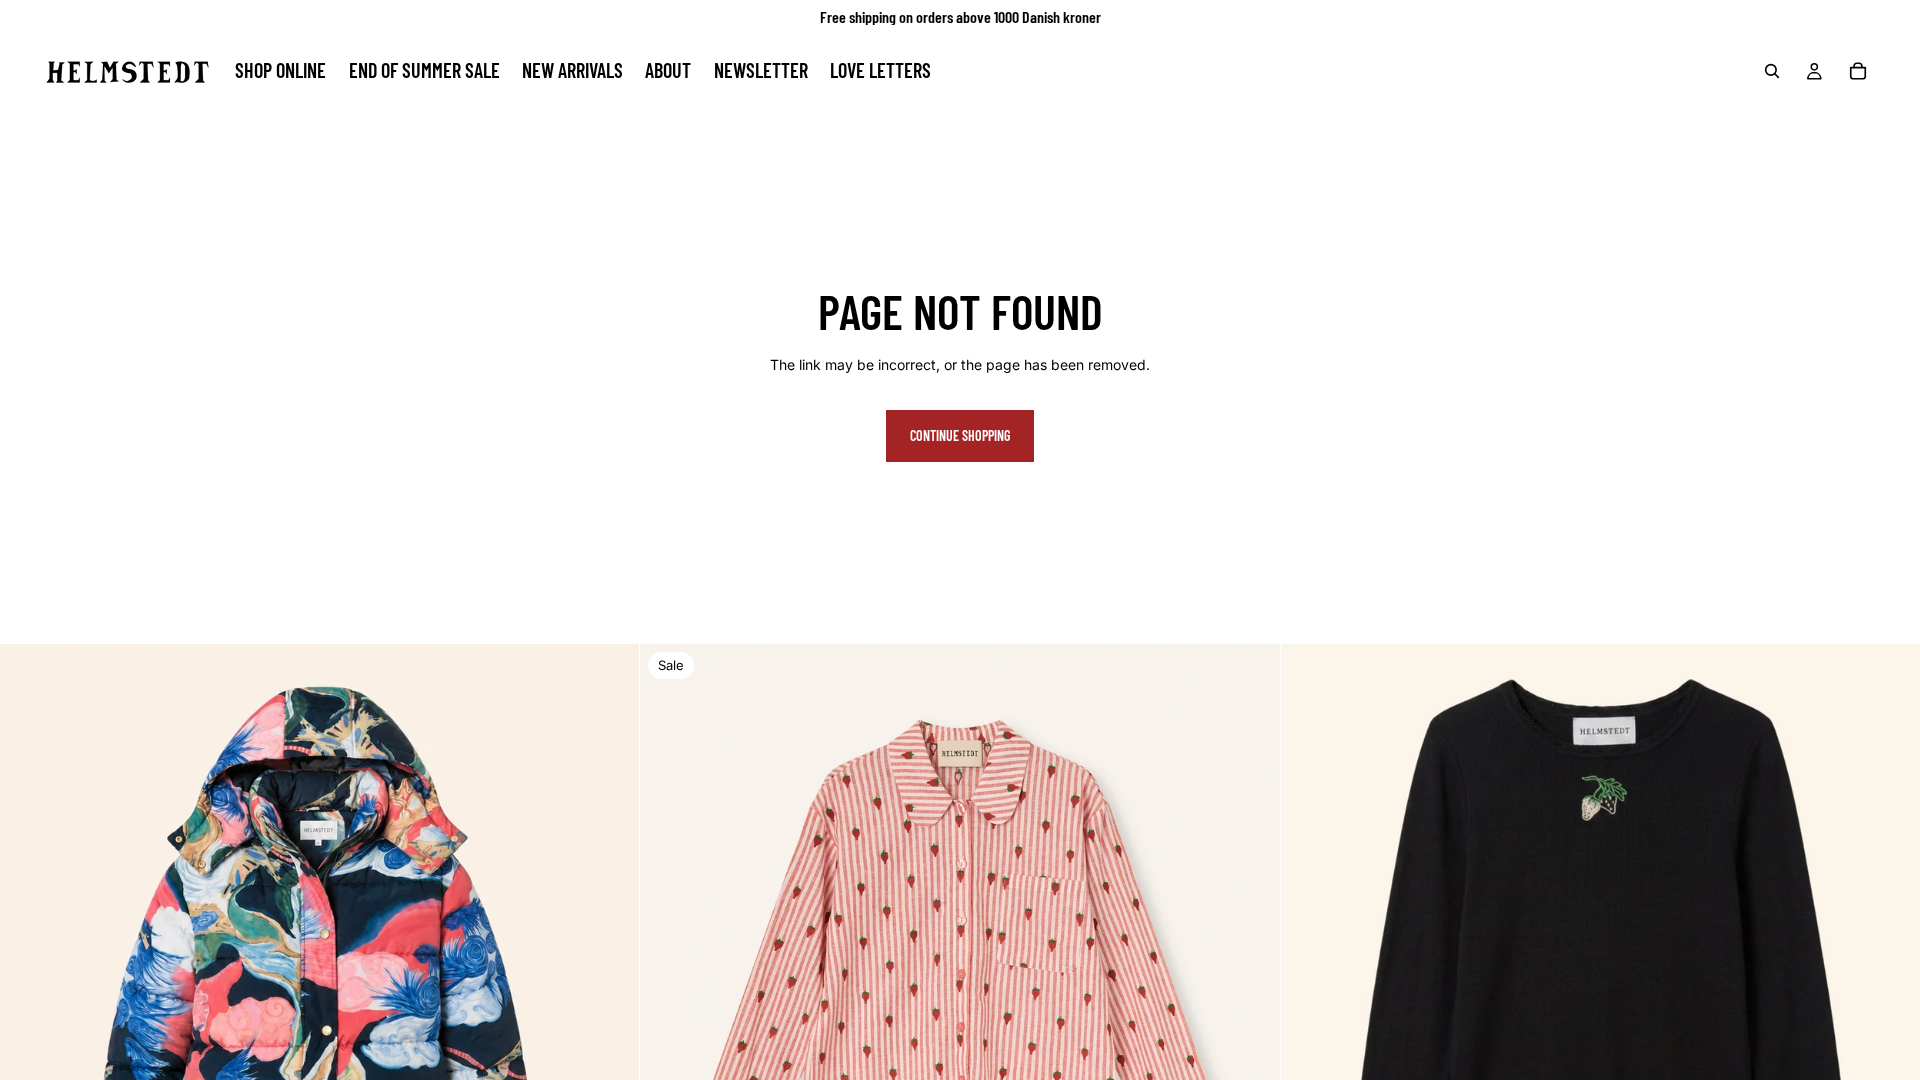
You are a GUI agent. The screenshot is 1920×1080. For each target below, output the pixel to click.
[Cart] (1858, 71)
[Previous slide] (30, 964)
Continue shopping (960, 435)
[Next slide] (609, 964)
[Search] (1772, 71)
